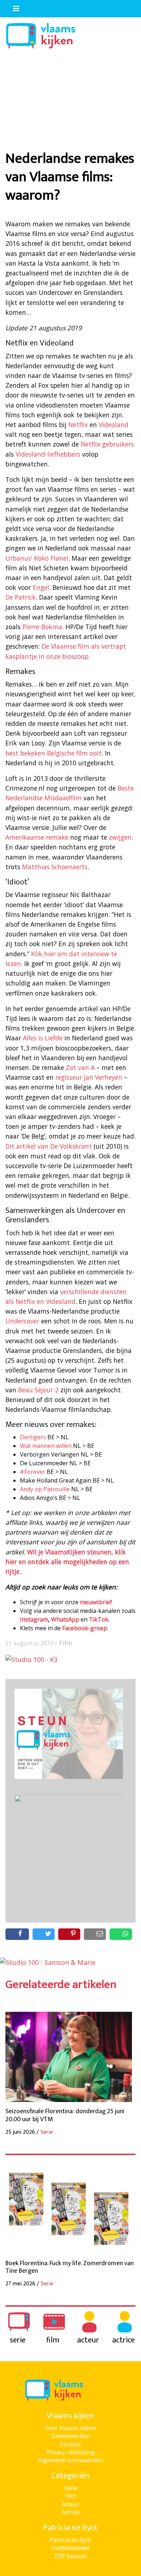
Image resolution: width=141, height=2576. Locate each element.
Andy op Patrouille (45, 1489)
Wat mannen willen (46, 1446)
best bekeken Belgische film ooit (54, 753)
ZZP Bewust (70, 2556)
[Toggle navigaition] (13, 7)
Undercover (22, 1321)
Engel (41, 587)
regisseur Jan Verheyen (89, 1077)
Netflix (78, 425)
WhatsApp (65, 1619)
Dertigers (33, 1437)
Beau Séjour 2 (38, 1390)
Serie (70, 2488)
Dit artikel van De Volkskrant (49, 1146)
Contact (70, 2444)
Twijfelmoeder (70, 2548)
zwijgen (120, 837)
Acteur (71, 2504)
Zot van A (81, 1067)
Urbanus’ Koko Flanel (37, 558)
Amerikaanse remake (38, 837)
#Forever (33, 1472)
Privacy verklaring (70, 2452)
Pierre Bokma (42, 627)
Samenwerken (71, 2436)
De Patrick (21, 597)
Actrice (70, 2512)
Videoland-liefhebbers (48, 454)
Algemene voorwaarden (71, 2460)
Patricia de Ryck (70, 2540)
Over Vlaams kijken (71, 2428)
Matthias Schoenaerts (55, 867)
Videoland (114, 425)
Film (66, 1643)
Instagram (34, 1619)
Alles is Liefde (43, 1038)
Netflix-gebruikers (107, 444)
